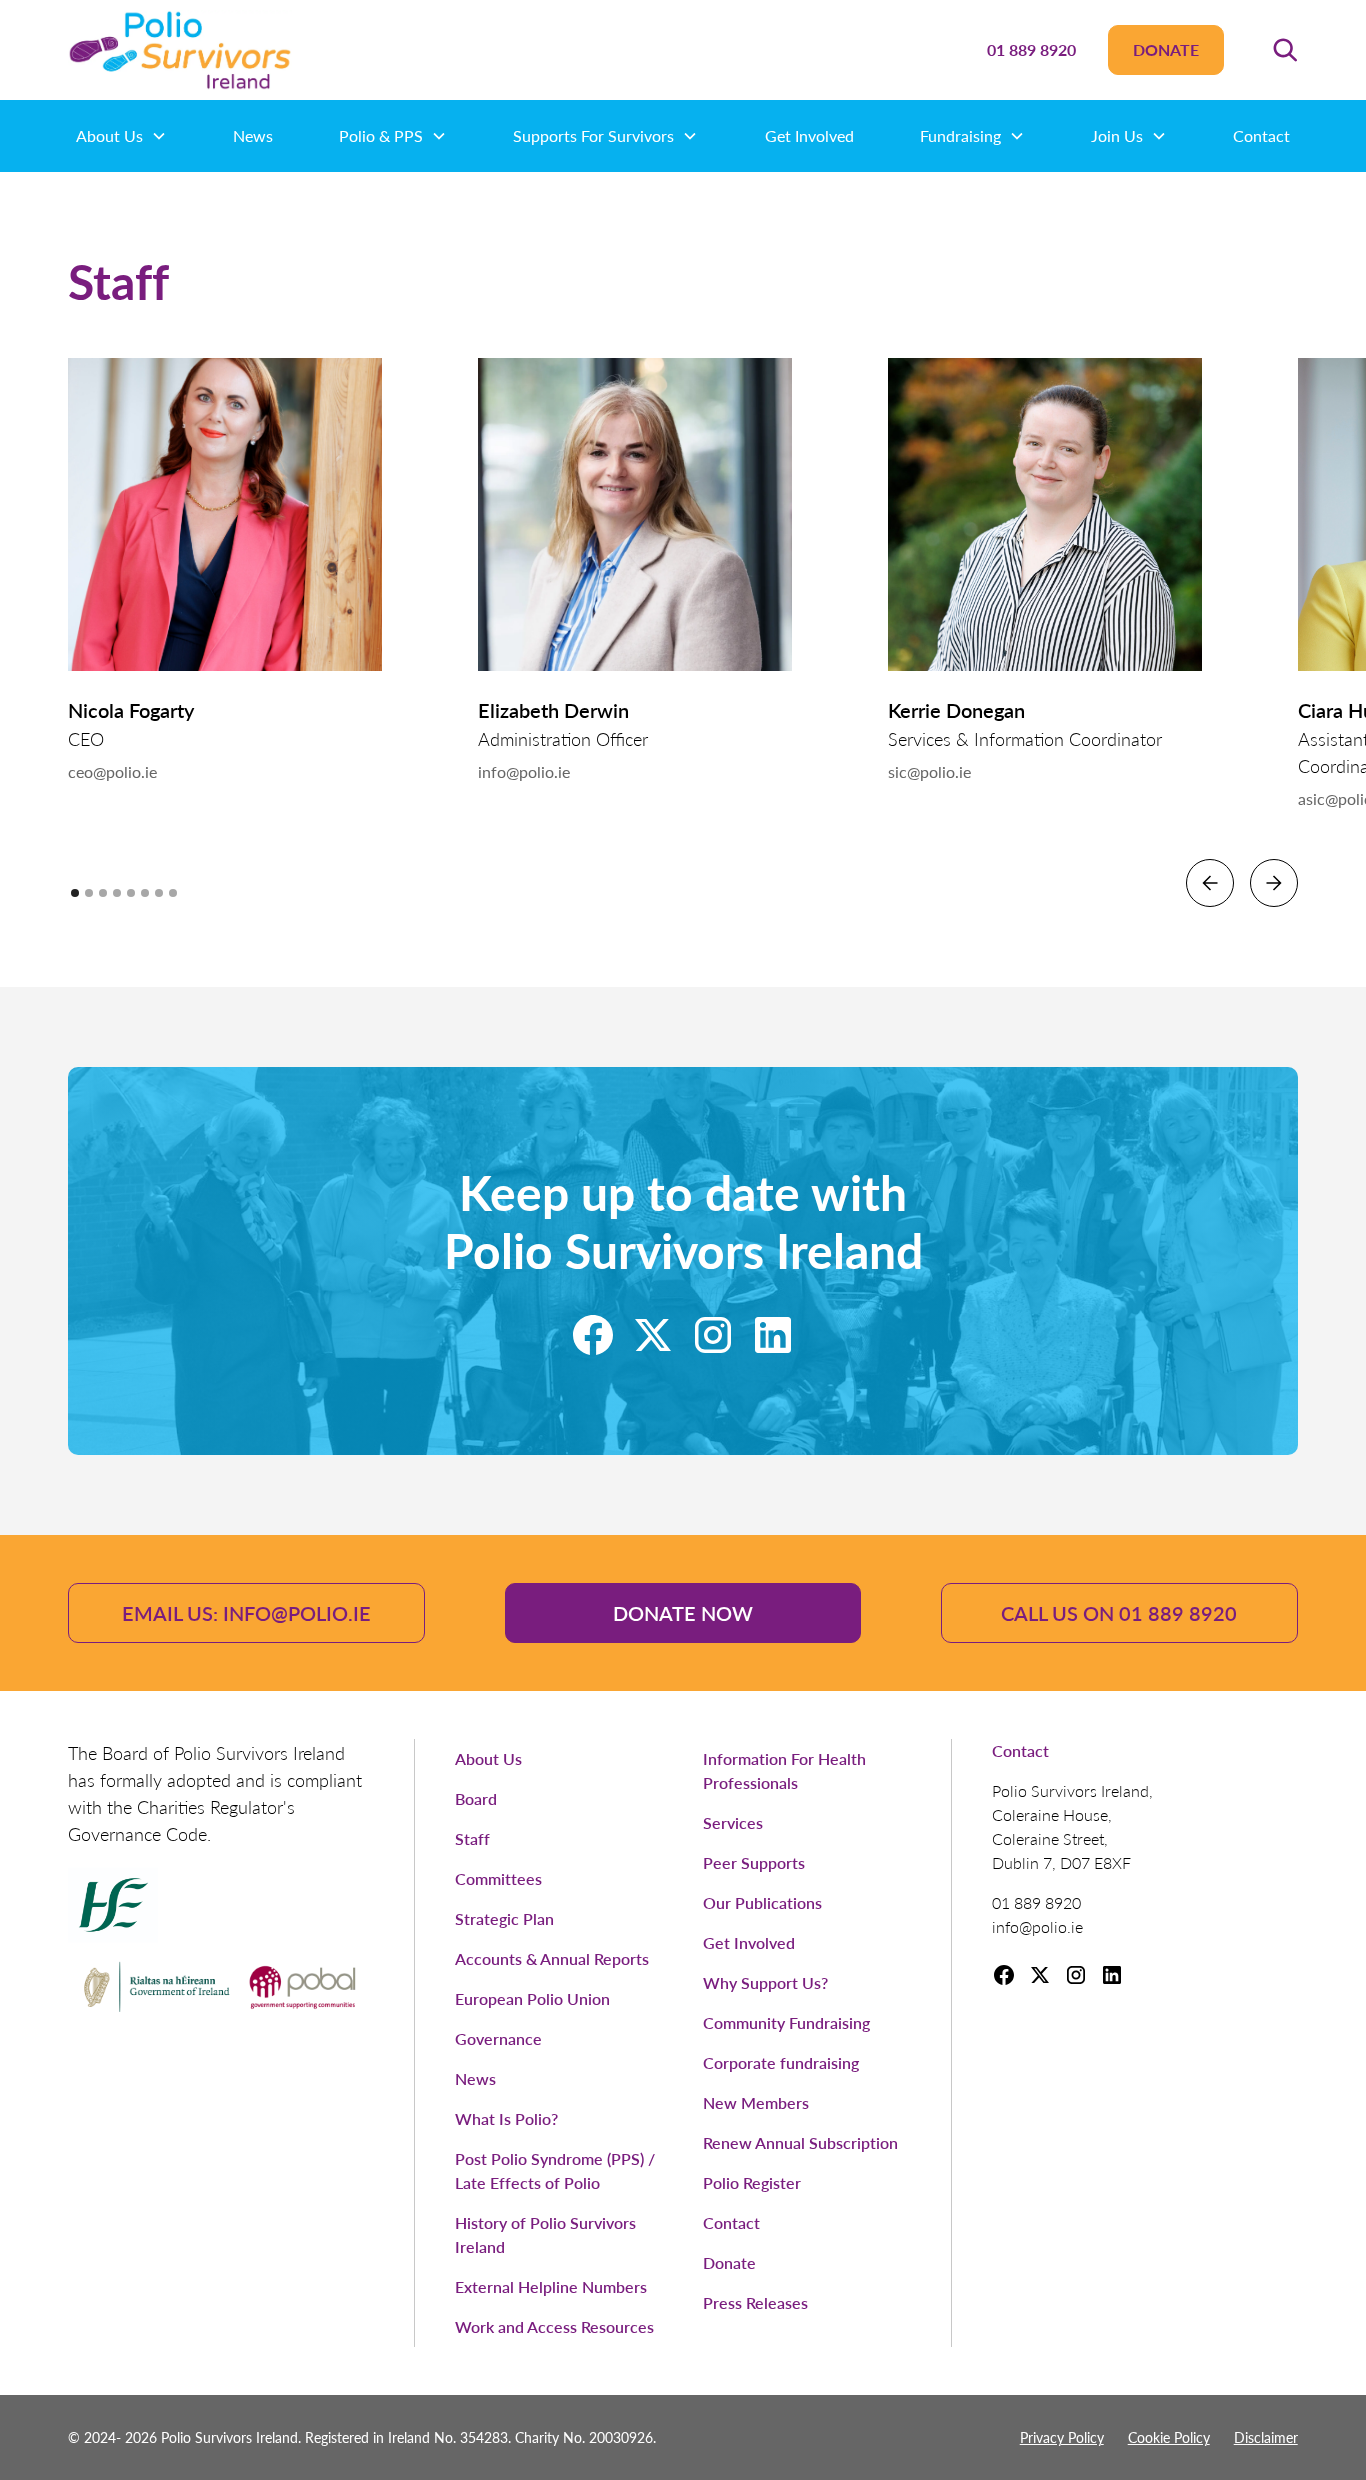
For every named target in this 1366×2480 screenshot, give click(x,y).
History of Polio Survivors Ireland (545, 2234)
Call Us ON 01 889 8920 (1119, 1613)
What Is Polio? (506, 2118)
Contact (1261, 135)
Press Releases (755, 2302)
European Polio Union (532, 1998)
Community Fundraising (786, 2022)
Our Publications (762, 1902)
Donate (1166, 49)
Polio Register (752, 2182)
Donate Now (683, 1613)
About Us (488, 1758)
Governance (498, 2038)
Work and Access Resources (554, 2326)
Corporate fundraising (781, 2062)
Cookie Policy (1169, 2437)
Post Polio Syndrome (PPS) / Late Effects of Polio (555, 2170)
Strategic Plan (504, 1918)
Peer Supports (754, 1862)
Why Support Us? (765, 1982)
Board (476, 1798)
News (253, 135)
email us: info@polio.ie (246, 1613)
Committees (498, 1878)
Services (733, 1822)
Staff (472, 1838)
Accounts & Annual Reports (552, 1958)
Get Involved (809, 135)
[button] (1285, 50)
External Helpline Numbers (551, 2286)
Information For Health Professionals (784, 1770)
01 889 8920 (1031, 49)
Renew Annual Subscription (800, 2142)
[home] (180, 50)
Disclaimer (1266, 2437)
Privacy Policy (1062, 2437)
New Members (756, 2102)
